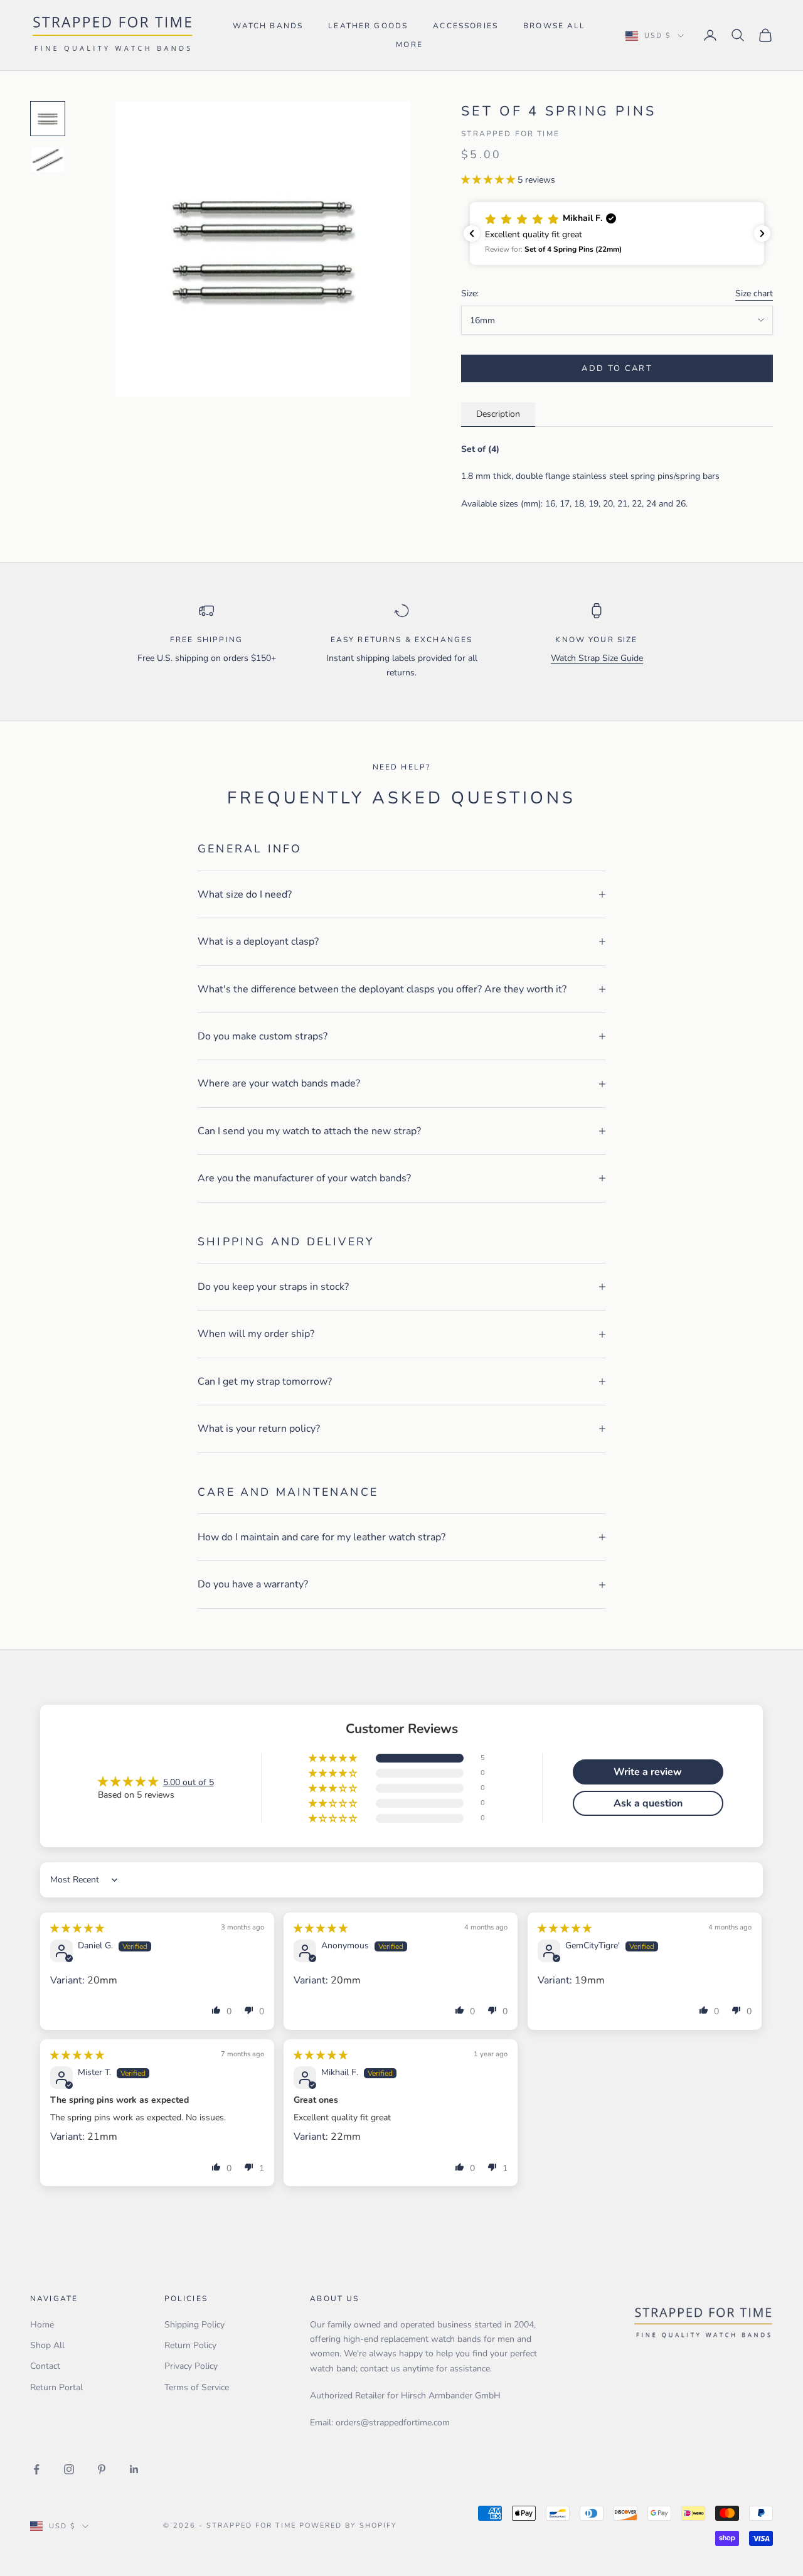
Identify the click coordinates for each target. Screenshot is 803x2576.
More (409, 45)
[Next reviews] (762, 233)
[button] (489, 180)
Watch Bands (268, 26)
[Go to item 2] (48, 160)
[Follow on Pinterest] (102, 2469)
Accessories (465, 26)
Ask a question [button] (648, 1803)
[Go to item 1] (48, 119)
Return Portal (56, 2387)
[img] (77, 1929)
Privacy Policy (191, 2366)
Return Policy (190, 2345)
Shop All (47, 2345)
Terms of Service (197, 2387)
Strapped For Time (510, 134)
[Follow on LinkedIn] (134, 2469)
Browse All (555, 26)
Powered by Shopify (348, 2525)
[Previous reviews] (472, 233)
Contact (45, 2366)
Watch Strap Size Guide (597, 658)
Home (42, 2325)
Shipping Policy (194, 2325)
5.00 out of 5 (189, 1782)
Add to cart (617, 368)
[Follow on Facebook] (36, 2469)
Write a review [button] (648, 1772)
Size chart (754, 293)
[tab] (498, 415)
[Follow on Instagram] (69, 2469)
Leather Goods (368, 26)
